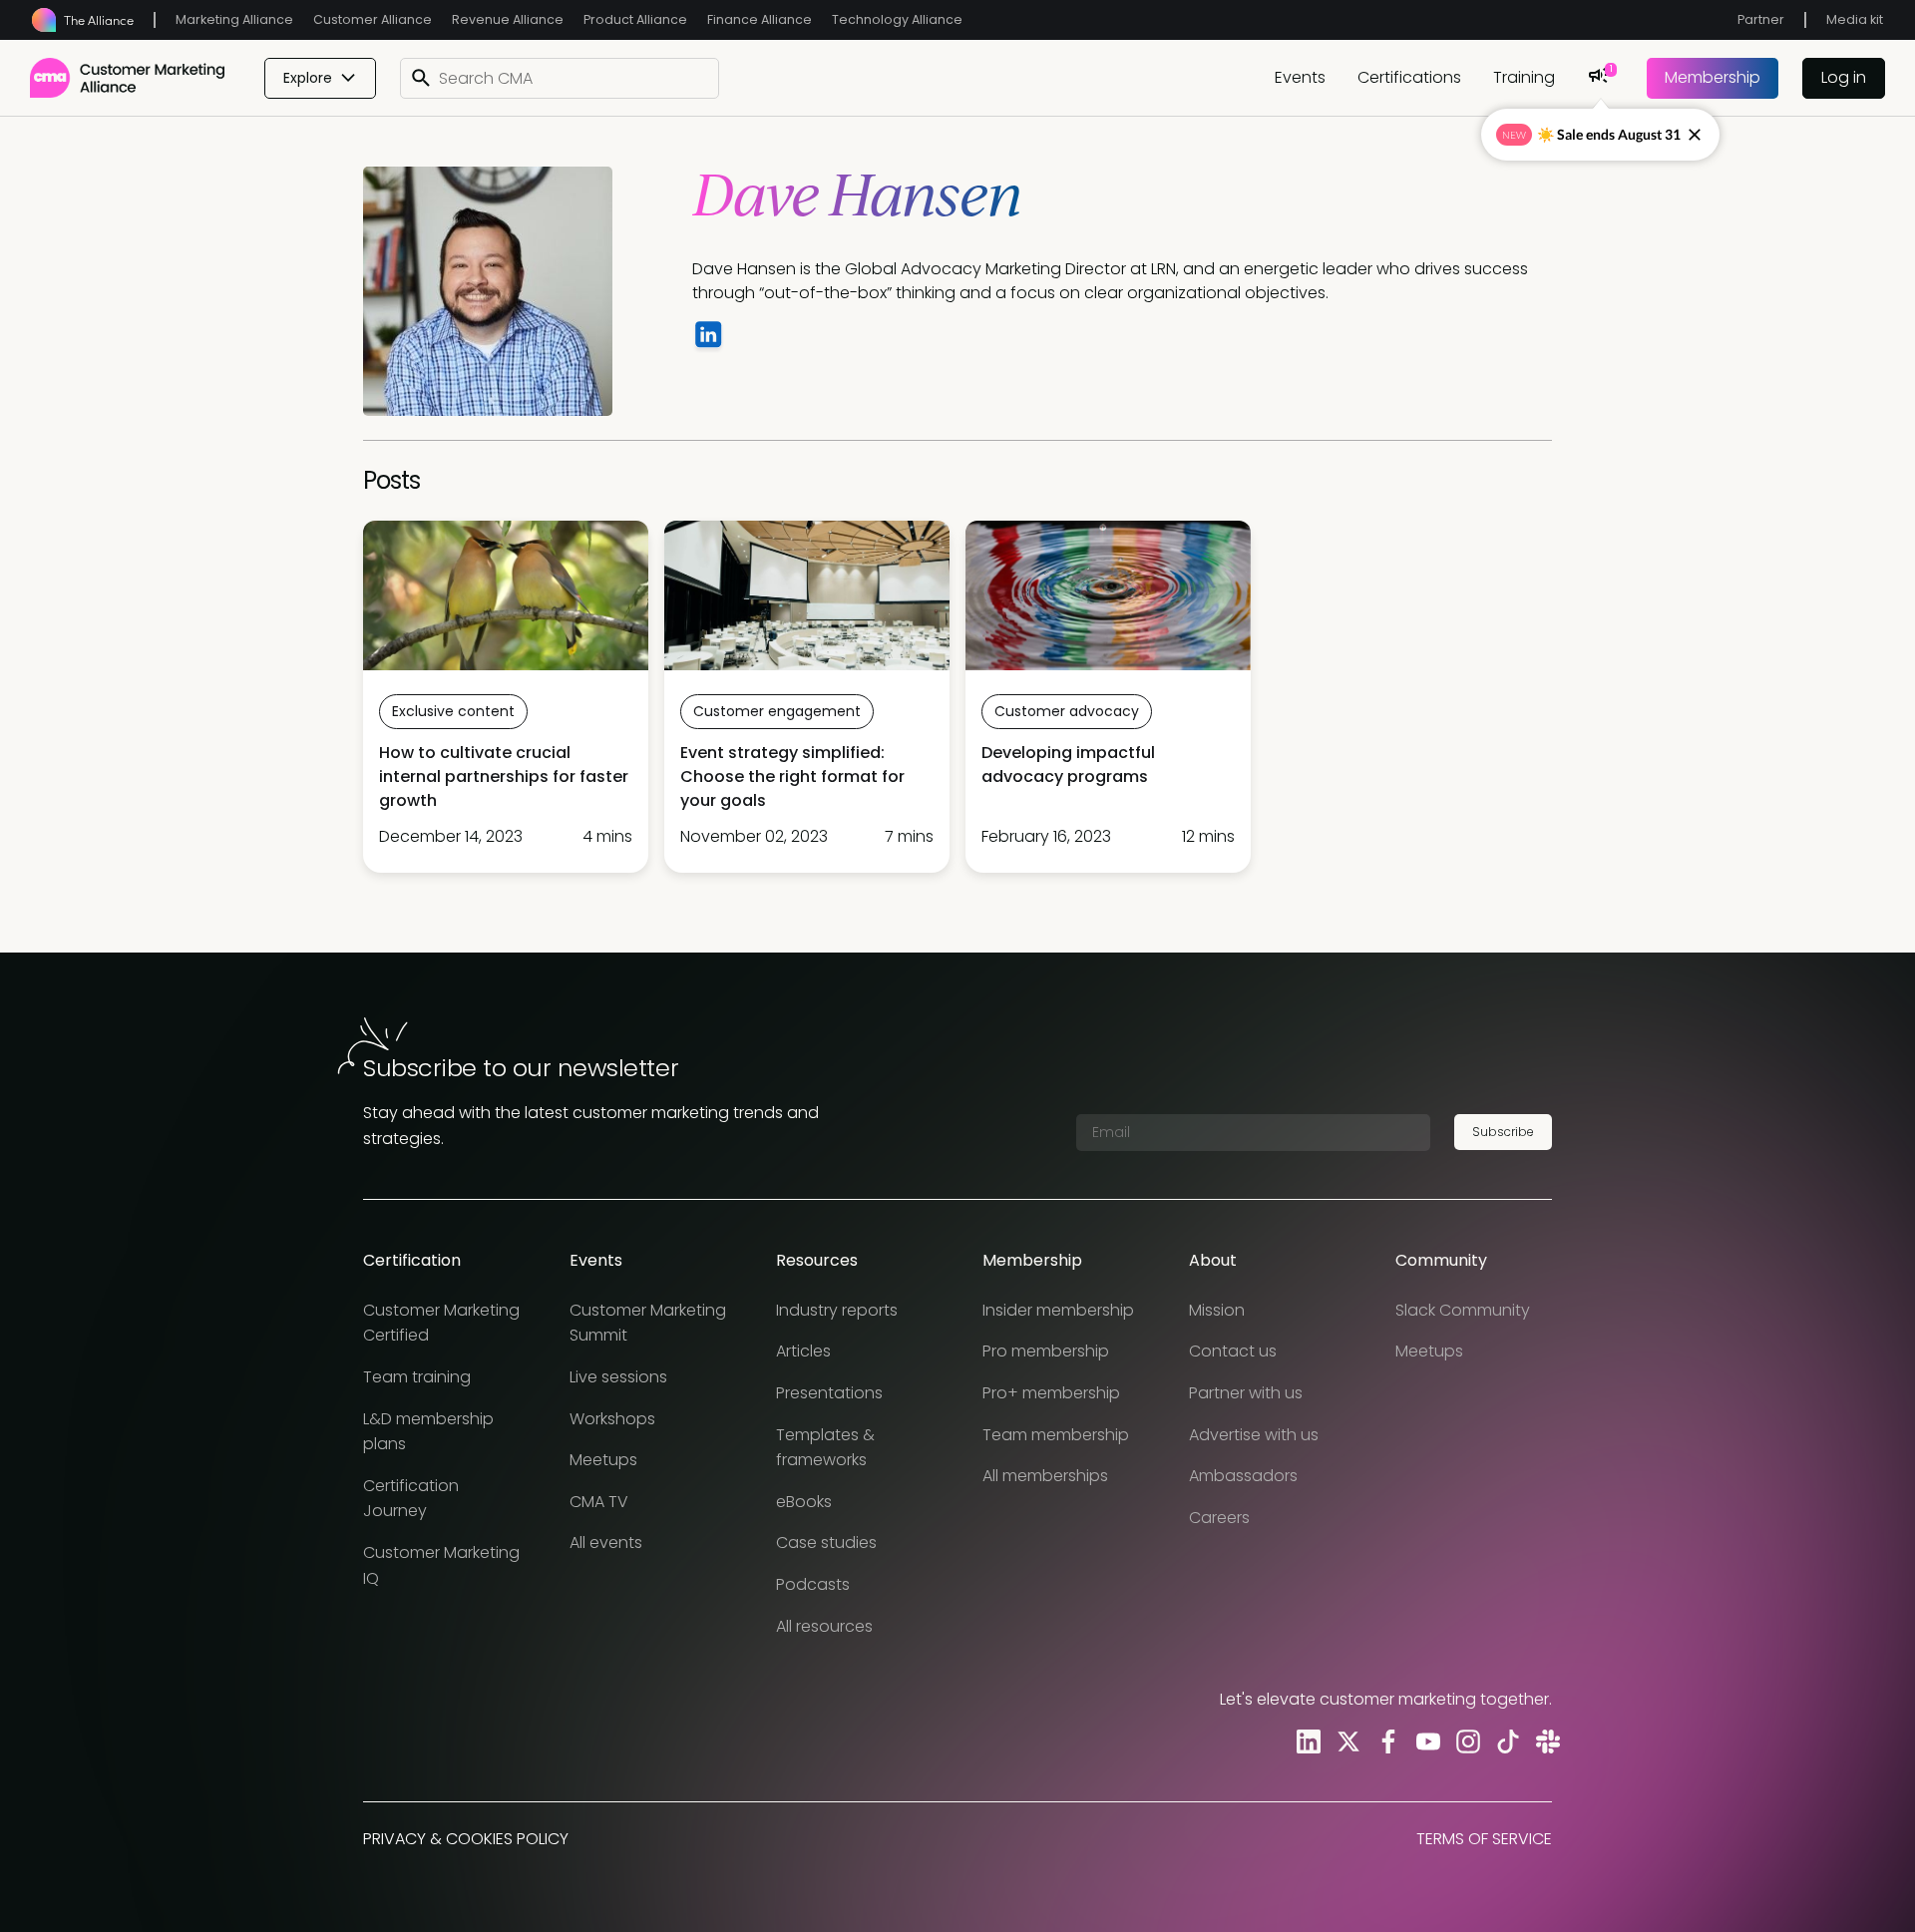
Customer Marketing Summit (648, 1323)
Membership (1713, 77)
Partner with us (1246, 1393)
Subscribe (1503, 1132)
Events (1300, 77)
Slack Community (1463, 1310)
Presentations (829, 1393)
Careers (1219, 1518)
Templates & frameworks (825, 1448)
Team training (417, 1377)
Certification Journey (411, 1499)
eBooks (804, 1502)
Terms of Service (1484, 1839)
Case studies (826, 1543)
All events (606, 1543)
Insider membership (1058, 1310)
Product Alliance (635, 19)
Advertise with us (1254, 1435)
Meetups (603, 1460)
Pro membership (1046, 1351)
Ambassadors (1243, 1476)
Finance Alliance (760, 19)
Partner (1761, 19)
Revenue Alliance (508, 19)
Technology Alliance (897, 19)
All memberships (1045, 1476)
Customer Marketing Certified (441, 1323)
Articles (803, 1351)
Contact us (1233, 1351)
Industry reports (837, 1310)
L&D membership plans (428, 1432)
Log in (1844, 77)
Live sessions (618, 1377)
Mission (1217, 1310)
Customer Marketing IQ (441, 1565)
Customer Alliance (373, 19)
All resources (824, 1626)
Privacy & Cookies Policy (466, 1839)
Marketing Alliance (234, 19)
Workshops (612, 1419)
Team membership (1056, 1435)
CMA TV (599, 1502)
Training (1524, 77)
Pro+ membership (1051, 1393)
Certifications (1409, 77)
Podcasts (813, 1584)
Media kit (1855, 19)
